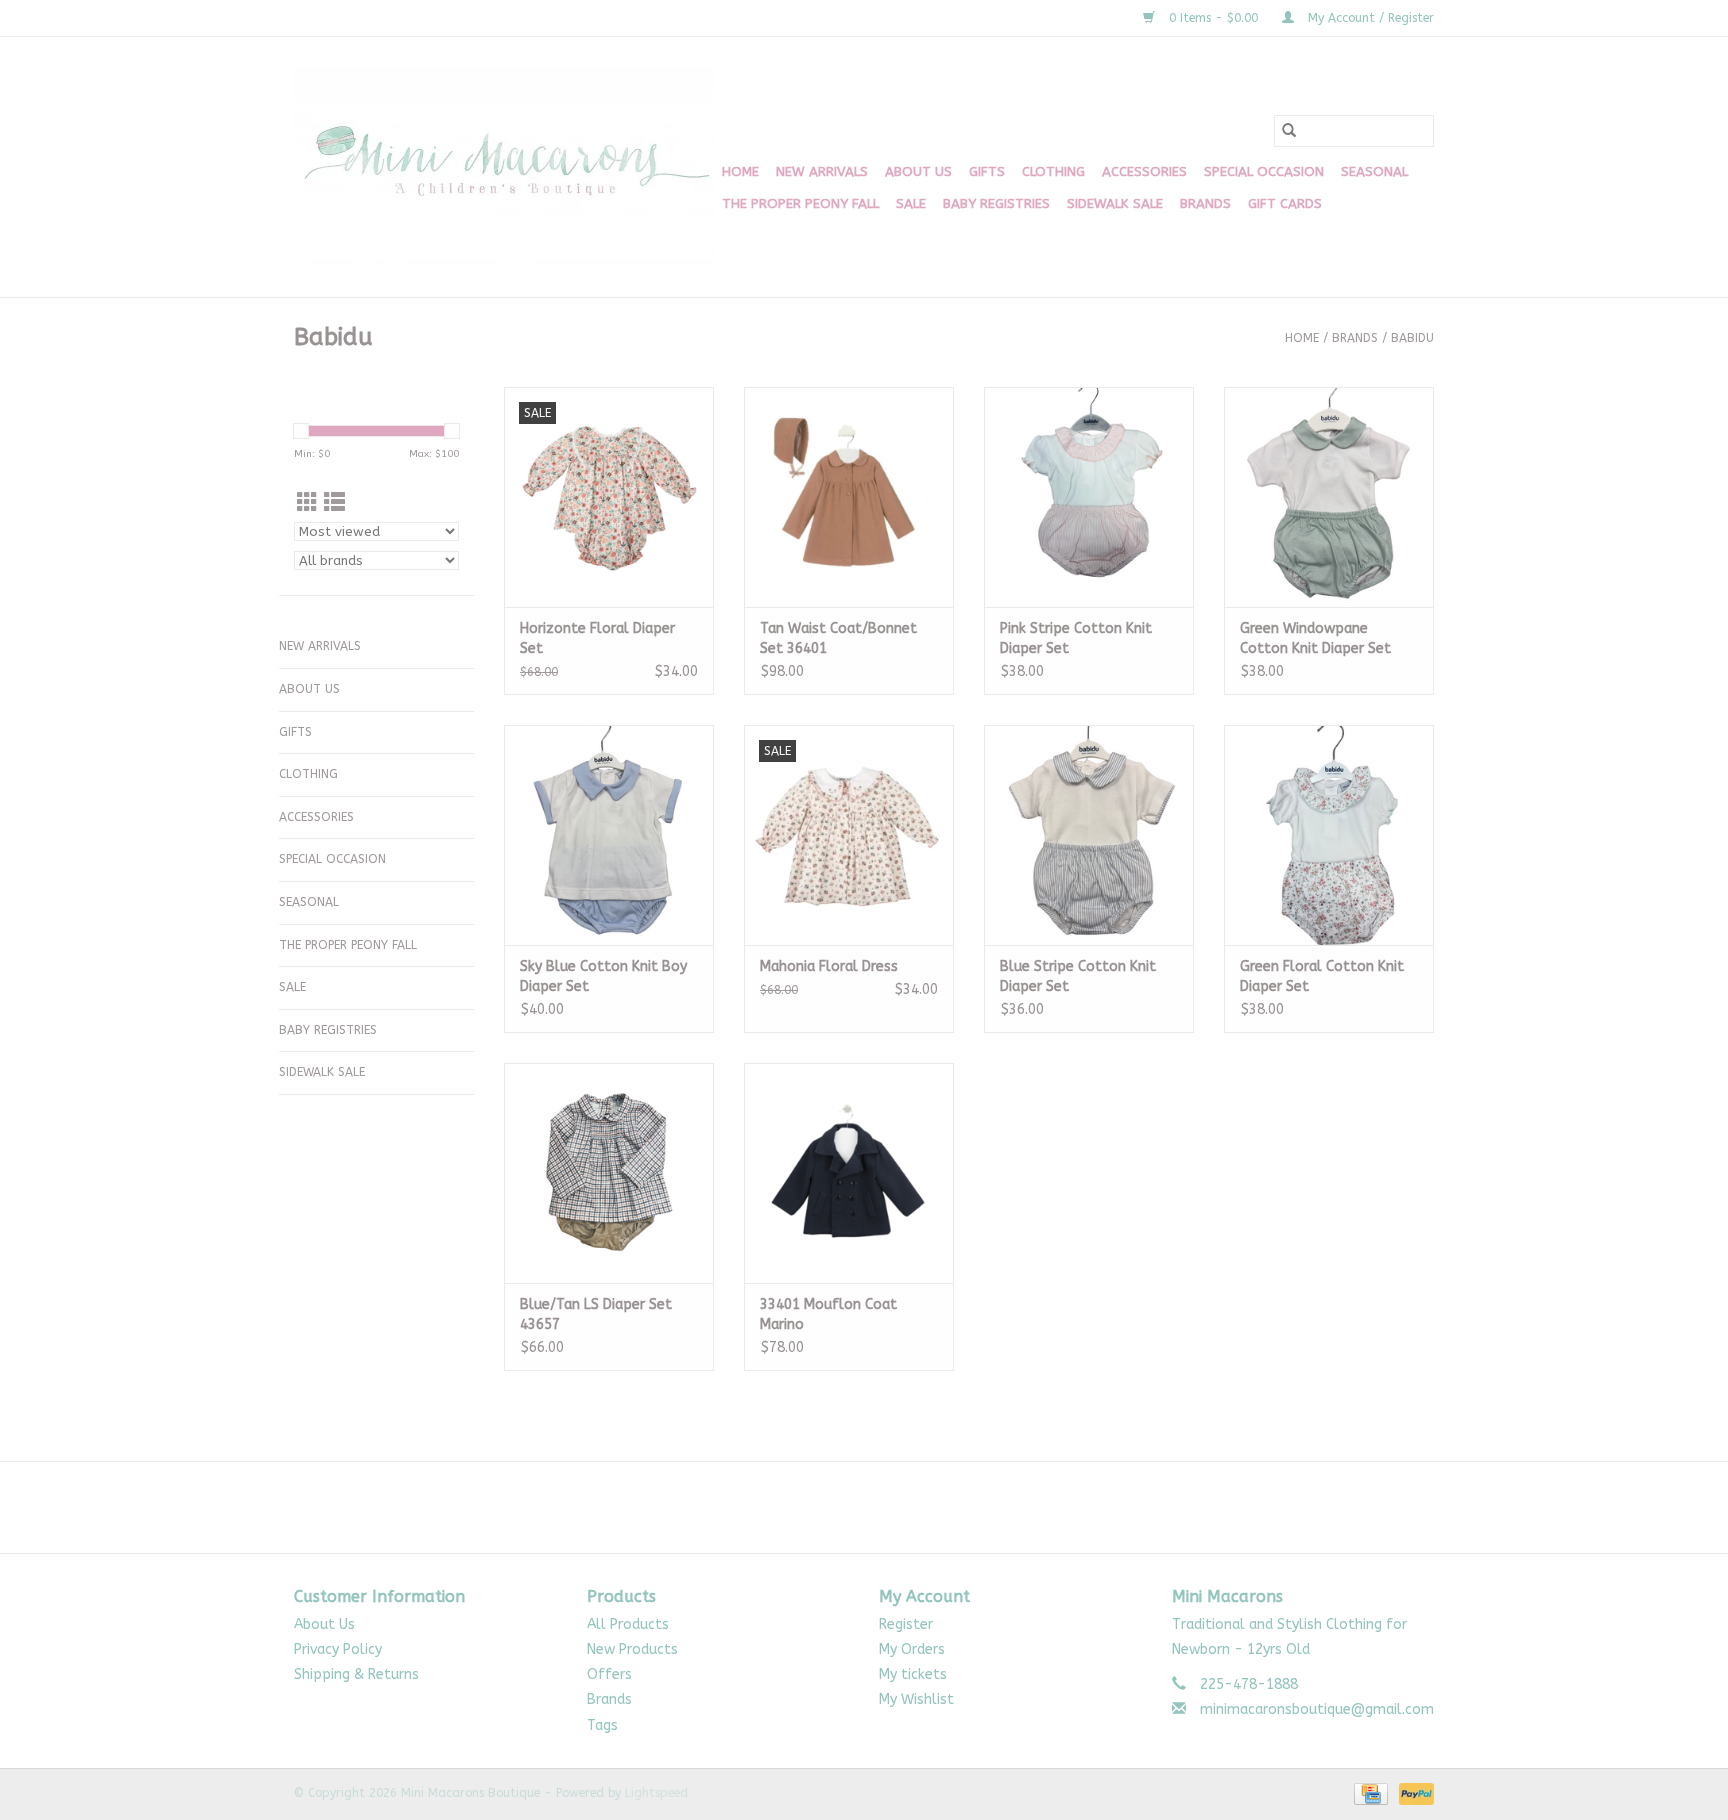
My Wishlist (916, 1699)
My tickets (913, 1674)
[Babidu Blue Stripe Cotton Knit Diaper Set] (1089, 835)
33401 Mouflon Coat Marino (828, 1314)
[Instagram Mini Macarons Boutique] (882, 1507)
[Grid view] (307, 503)
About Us (918, 171)
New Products (632, 1649)
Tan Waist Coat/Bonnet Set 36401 (838, 638)
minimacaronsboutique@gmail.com (1317, 1709)
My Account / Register (1369, 18)
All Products (628, 1624)
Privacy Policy (338, 1649)
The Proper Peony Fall (800, 203)
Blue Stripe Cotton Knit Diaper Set (1078, 976)
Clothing (1053, 171)
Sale (911, 203)
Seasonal (1374, 171)
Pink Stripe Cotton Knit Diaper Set (1076, 638)
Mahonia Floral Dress (829, 966)
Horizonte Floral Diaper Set (597, 638)
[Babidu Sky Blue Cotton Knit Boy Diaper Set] (609, 835)
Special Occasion (1264, 171)
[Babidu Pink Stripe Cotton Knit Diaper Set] (1089, 497)
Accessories (1144, 171)
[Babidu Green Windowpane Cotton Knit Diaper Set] (1329, 497)
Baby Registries (996, 203)
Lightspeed (656, 1793)
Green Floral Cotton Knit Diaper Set (1322, 976)
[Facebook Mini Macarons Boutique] (846, 1507)
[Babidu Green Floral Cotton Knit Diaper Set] (1329, 835)
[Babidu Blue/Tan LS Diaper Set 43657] (609, 1173)
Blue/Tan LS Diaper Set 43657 (596, 1314)
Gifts (987, 171)
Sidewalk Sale (1115, 203)
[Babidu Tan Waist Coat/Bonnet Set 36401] (849, 497)
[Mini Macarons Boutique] (505, 167)
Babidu (1412, 338)
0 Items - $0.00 (1213, 18)
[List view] (334, 503)
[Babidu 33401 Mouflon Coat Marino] (849, 1173)
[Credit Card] (1369, 1793)
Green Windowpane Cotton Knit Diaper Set (1315, 638)
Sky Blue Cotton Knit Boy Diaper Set (603, 976)
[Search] (1289, 131)
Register (906, 1624)
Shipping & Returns (356, 1674)
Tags (602, 1725)
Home (740, 171)
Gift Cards (1285, 203)
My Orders (912, 1649)
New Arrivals (822, 171)
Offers (609, 1674)
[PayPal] (1413, 1793)
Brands (1205, 203)
